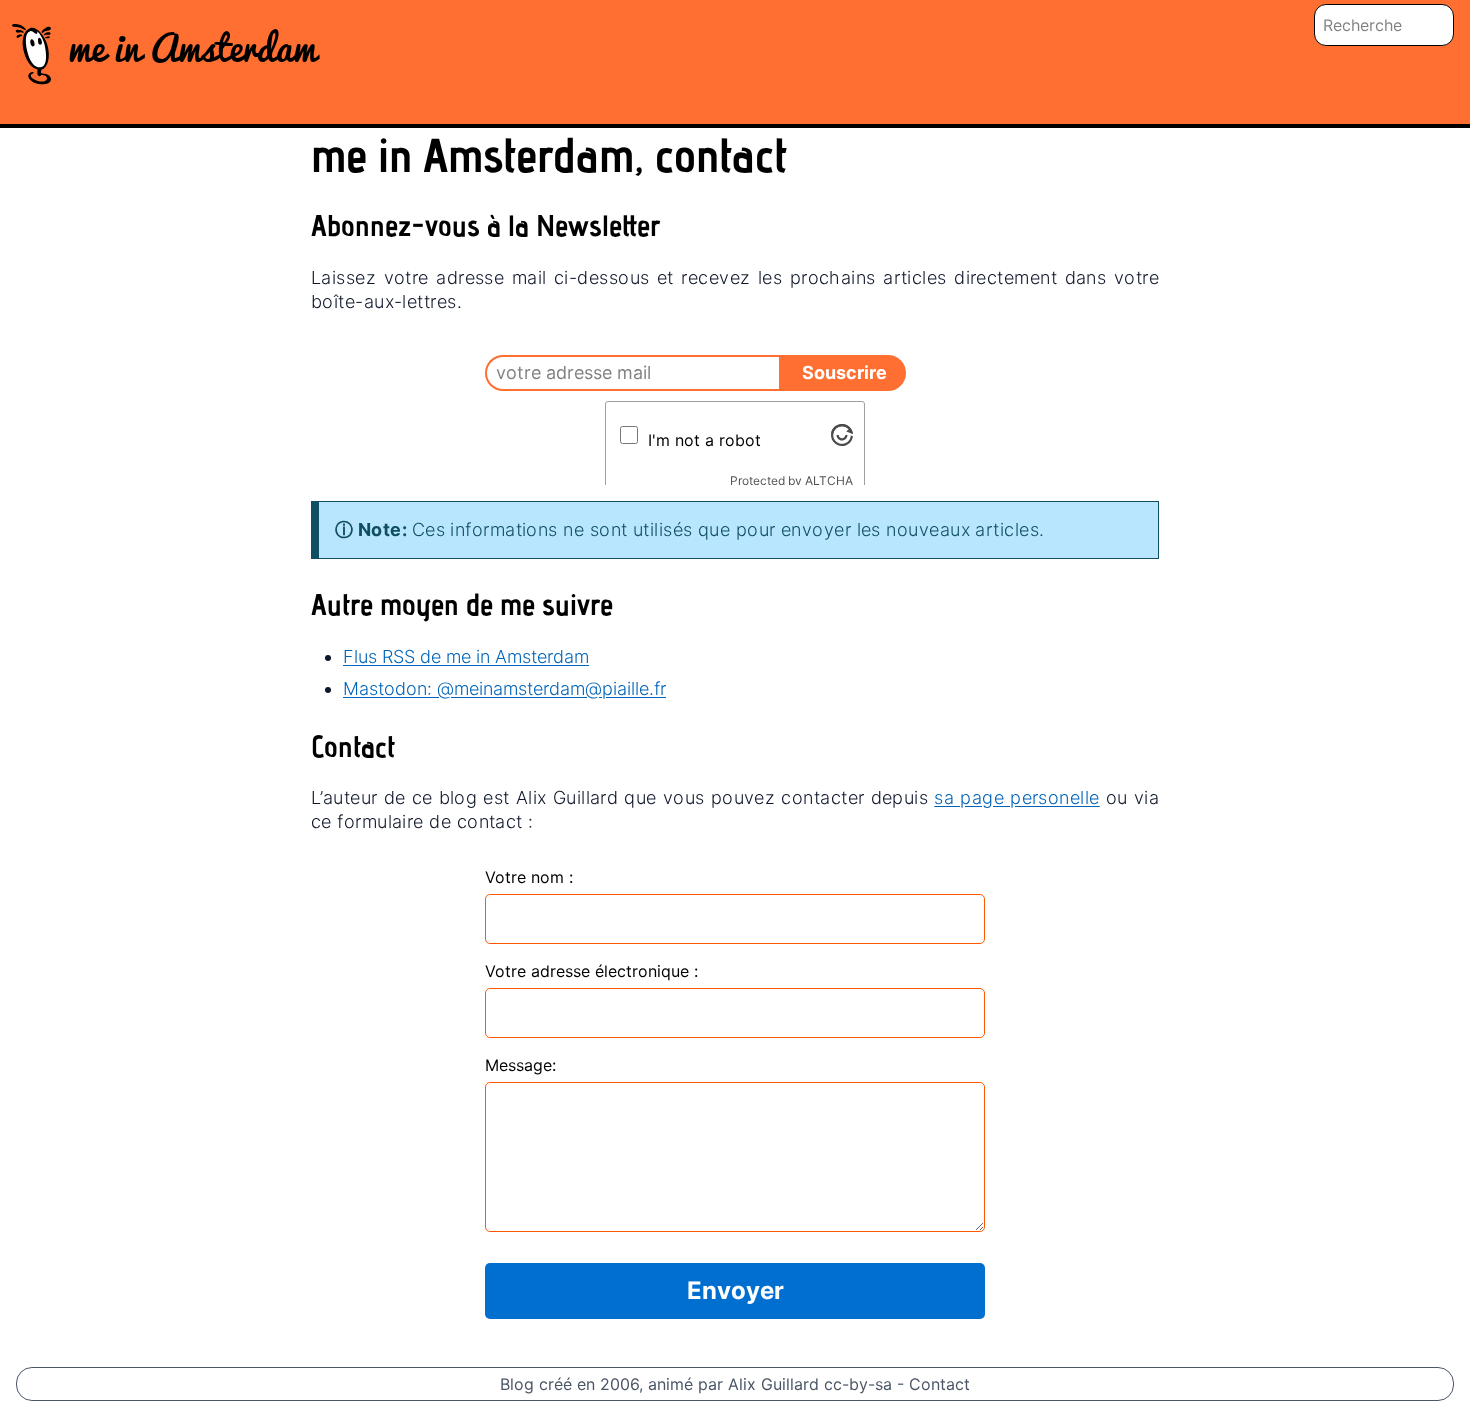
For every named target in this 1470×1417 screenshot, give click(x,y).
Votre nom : (529, 877)
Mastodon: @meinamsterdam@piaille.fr (504, 688)
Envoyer (735, 1290)
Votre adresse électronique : (591, 971)
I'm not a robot (704, 440)
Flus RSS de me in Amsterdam (466, 656)
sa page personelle (1016, 797)
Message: (520, 1065)
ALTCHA (829, 480)
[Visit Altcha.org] (842, 435)
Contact (939, 1384)
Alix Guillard (773, 1384)
